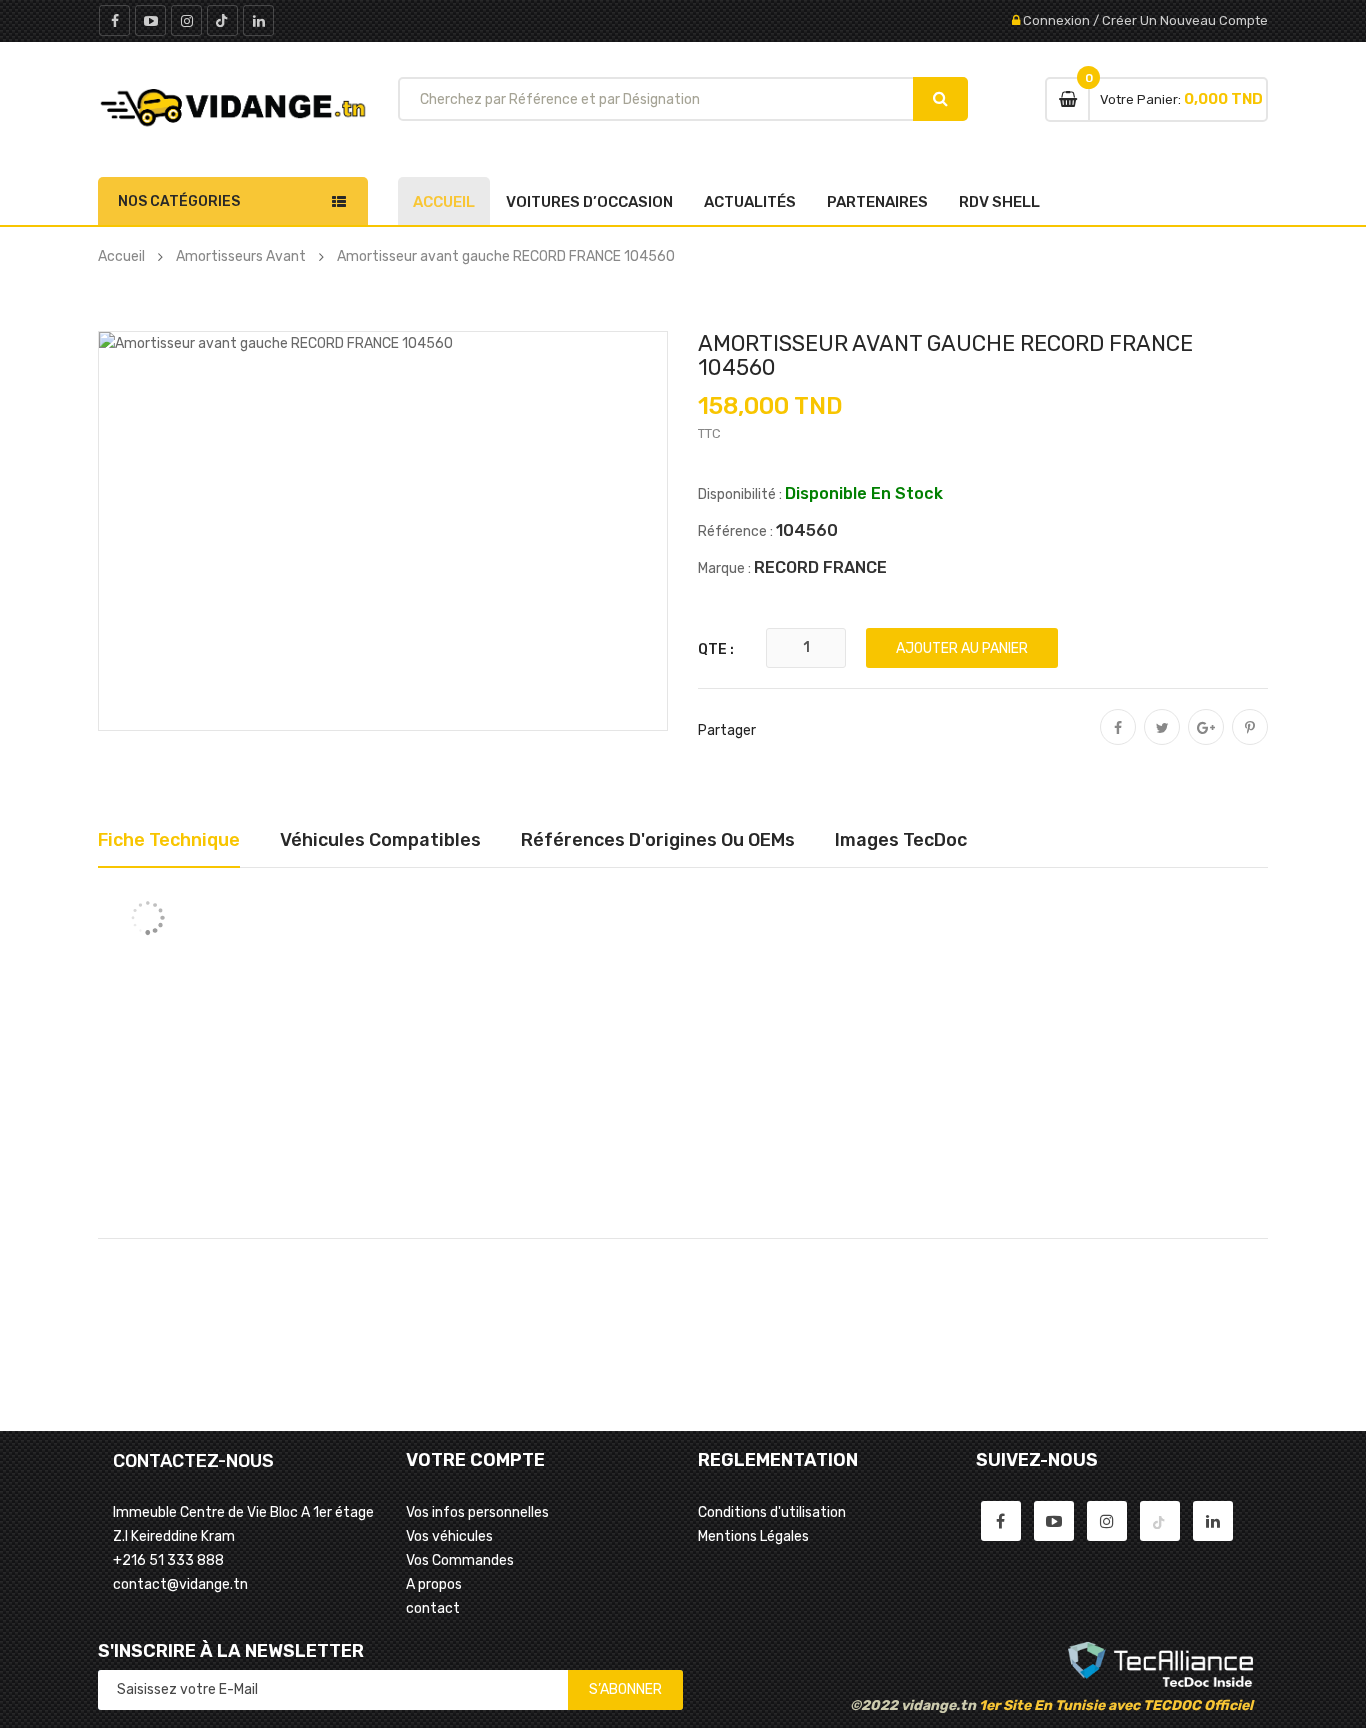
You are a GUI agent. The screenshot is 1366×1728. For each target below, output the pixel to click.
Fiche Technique (169, 840)
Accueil (444, 202)
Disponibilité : (740, 494)
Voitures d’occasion (589, 202)
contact (433, 1608)
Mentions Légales (753, 1536)
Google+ (1206, 741)
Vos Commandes (460, 1560)
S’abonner (625, 1689)
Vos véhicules (449, 1536)
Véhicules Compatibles (380, 840)
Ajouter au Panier (962, 648)
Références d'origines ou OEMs (658, 840)
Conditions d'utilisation (772, 1512)
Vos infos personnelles (477, 1512)
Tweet (1162, 741)
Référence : (735, 531)
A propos (434, 1584)
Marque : (724, 568)
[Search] (940, 99)
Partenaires (877, 202)
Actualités (750, 202)
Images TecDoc (901, 840)
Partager (1118, 741)
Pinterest (1250, 741)
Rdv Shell (999, 202)
